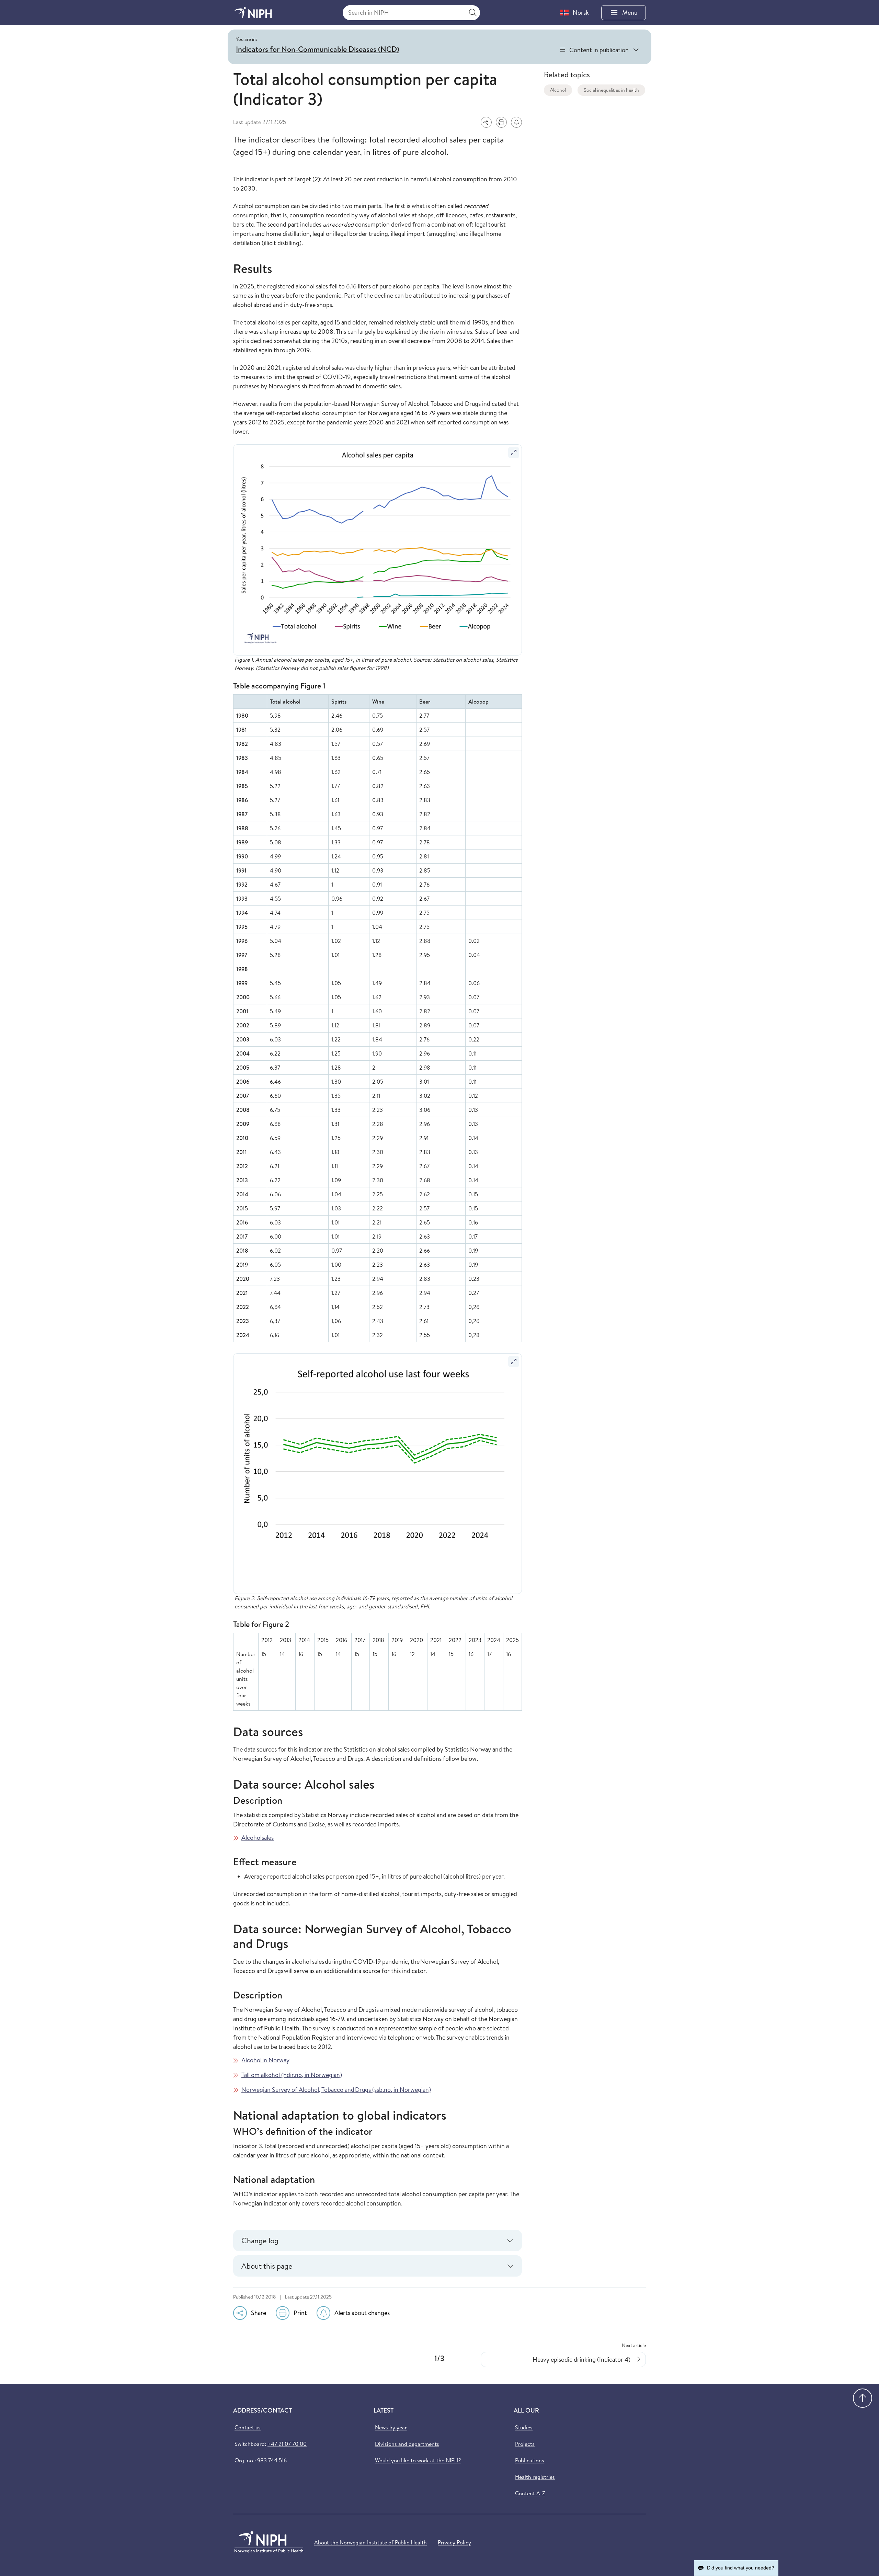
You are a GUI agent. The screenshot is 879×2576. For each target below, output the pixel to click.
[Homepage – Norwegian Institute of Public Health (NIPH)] (253, 13)
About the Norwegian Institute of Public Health (370, 2542)
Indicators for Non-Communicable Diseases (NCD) (317, 49)
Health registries (535, 2477)
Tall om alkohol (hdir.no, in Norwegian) (292, 2075)
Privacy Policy (454, 2542)
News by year (391, 2427)
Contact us (248, 2427)
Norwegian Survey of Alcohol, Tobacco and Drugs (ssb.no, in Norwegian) (336, 2090)
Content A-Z (530, 2493)
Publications (530, 2460)
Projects (525, 2444)
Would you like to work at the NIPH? (418, 2460)
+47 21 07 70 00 (287, 2444)
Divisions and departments (407, 2444)
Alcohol (558, 90)
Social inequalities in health (611, 90)
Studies (524, 2427)
